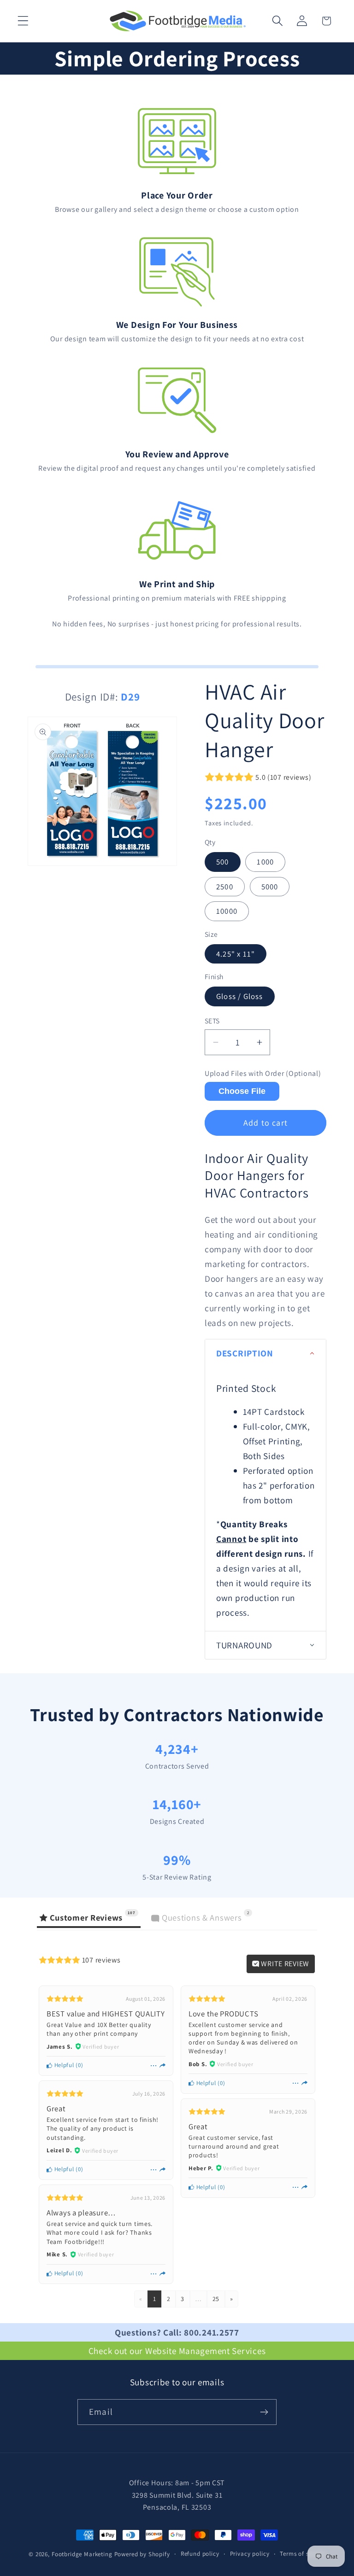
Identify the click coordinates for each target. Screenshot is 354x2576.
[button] (23, 21)
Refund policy (200, 2554)
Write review (284, 1964)
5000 (270, 887)
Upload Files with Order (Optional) (263, 1074)
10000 (227, 911)
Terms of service (302, 2554)
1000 (265, 862)
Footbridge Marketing (82, 2554)
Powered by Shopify (142, 2554)
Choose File (242, 1091)
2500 (225, 887)
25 (216, 2299)
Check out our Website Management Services (177, 2351)
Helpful (63, 2065)
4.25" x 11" (236, 954)
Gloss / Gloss (240, 996)
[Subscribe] (264, 2412)
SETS (212, 1021)
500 (223, 862)
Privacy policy (250, 2554)
